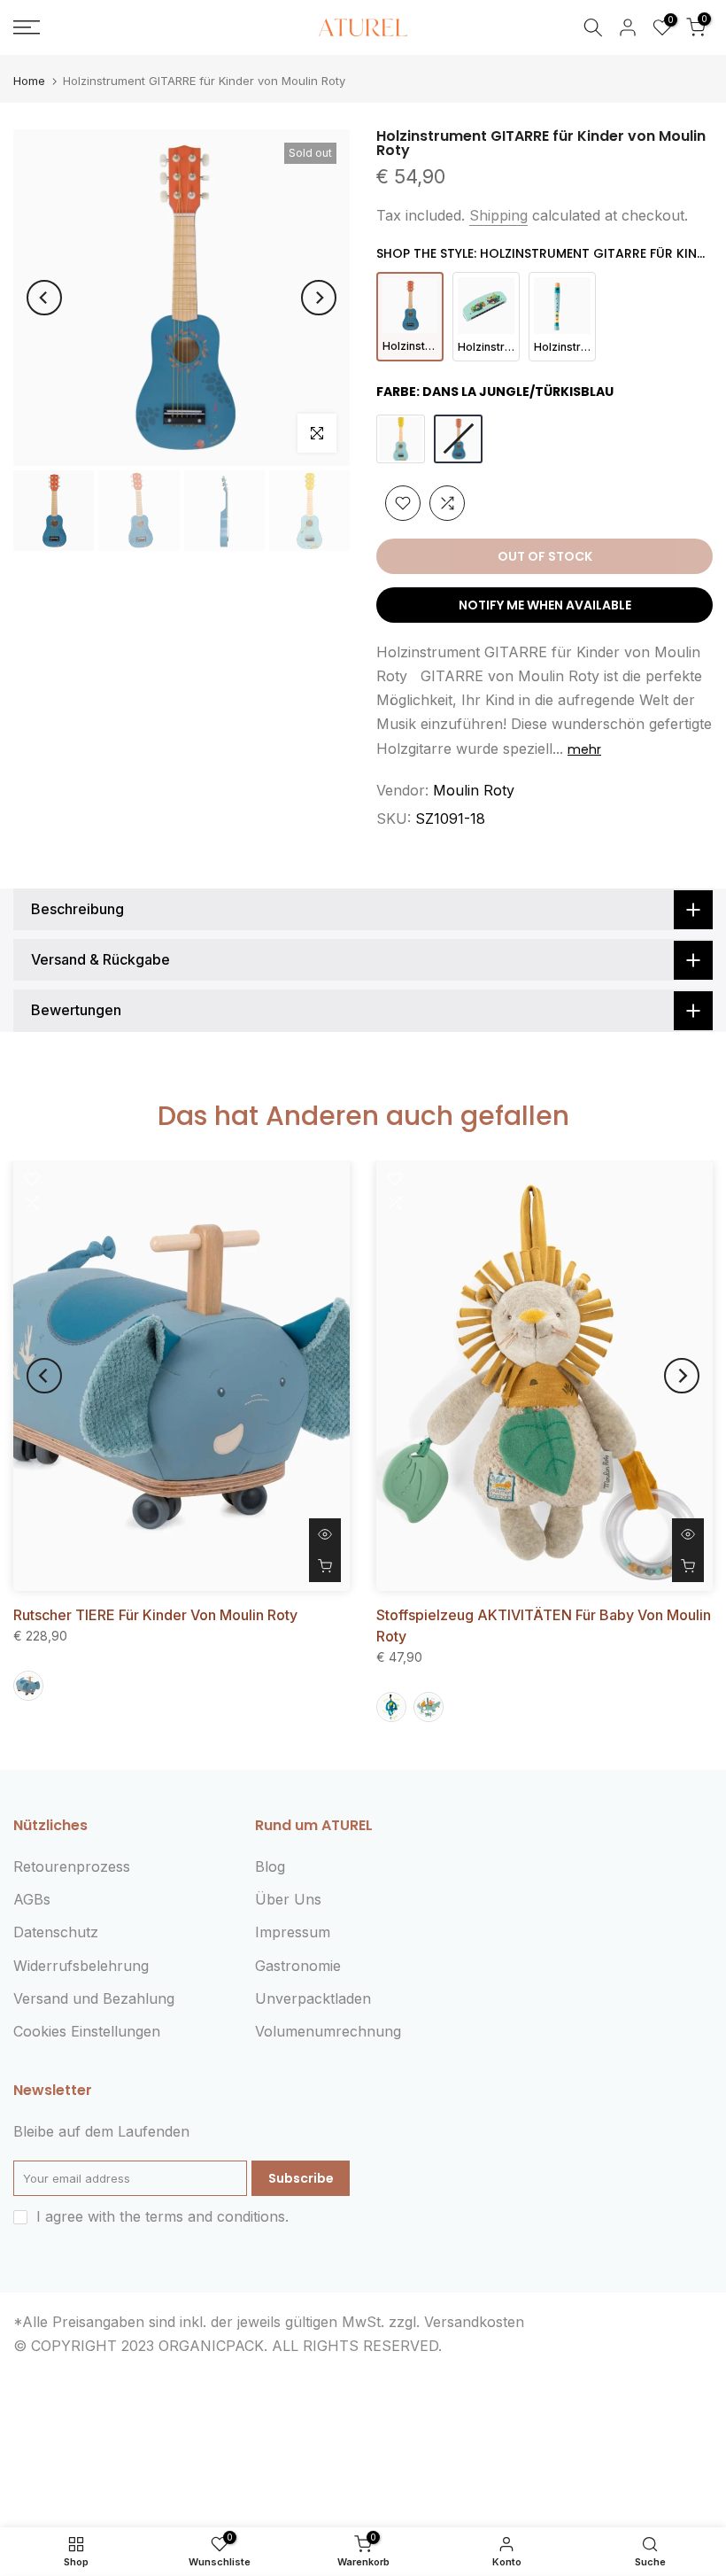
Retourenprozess (72, 1866)
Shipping (498, 215)
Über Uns (288, 1899)
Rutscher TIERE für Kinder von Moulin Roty (155, 1614)
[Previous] (44, 298)
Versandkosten (474, 2322)
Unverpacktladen (313, 1998)
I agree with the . (162, 2216)
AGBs (32, 1899)
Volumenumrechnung (328, 2031)
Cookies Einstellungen (87, 2031)
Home (29, 81)
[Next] (319, 298)
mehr (584, 749)
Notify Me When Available (545, 605)
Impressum (293, 1932)
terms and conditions (215, 2216)
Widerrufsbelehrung (81, 1966)
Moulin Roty (474, 790)
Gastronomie (298, 1966)
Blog (270, 1866)
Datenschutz (56, 1932)
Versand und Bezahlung (94, 1998)
